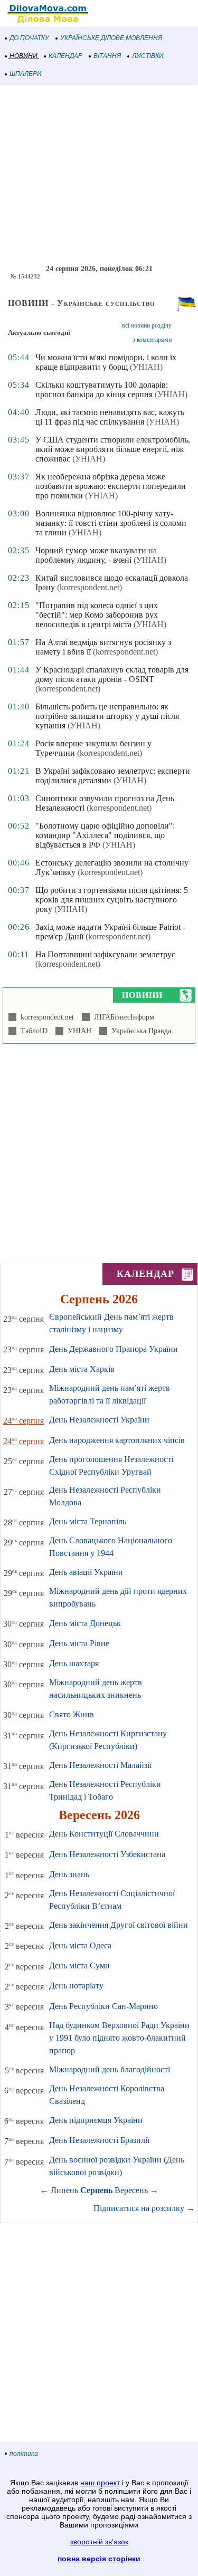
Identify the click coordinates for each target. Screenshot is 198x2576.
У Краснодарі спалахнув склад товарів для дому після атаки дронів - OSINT (112, 674)
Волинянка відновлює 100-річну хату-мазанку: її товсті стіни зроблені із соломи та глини (111, 523)
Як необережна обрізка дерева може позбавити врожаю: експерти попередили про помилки (111, 486)
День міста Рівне (79, 1643)
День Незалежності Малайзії (100, 1765)
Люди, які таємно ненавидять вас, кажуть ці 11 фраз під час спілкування (110, 417)
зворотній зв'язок (99, 2542)
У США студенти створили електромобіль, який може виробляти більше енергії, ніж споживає (113, 449)
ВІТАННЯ (107, 56)
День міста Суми (79, 1965)
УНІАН (77, 1031)
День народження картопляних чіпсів (117, 1440)
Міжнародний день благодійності (110, 2069)
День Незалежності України (99, 1420)
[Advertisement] (99, 175)
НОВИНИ (23, 56)
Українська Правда (139, 1031)
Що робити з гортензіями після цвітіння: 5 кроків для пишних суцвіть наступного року (112, 900)
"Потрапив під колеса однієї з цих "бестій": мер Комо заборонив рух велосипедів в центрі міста (97, 615)
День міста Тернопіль (88, 1521)
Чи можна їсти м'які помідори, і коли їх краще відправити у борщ (106, 362)
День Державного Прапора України (114, 1349)
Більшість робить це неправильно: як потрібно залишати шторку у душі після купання (107, 716)
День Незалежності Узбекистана (107, 1854)
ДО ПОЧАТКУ (29, 38)
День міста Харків (82, 1369)
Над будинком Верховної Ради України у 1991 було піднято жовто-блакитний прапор (119, 2038)
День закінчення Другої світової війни (119, 1925)
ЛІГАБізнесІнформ (122, 1017)
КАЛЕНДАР (65, 56)
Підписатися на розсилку (144, 2208)
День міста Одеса (80, 1945)
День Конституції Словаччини (104, 1834)
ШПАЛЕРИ (26, 74)
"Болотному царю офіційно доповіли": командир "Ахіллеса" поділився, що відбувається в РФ (105, 835)
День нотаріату (76, 1986)
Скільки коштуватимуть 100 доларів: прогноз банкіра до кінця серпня (102, 390)
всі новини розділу (147, 325)
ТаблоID (32, 1031)
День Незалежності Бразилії (99, 2140)
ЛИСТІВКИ (148, 56)
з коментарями (152, 340)
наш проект (100, 2483)
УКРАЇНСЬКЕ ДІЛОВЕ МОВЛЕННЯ (111, 38)
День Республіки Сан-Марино (103, 2006)
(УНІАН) (146, 367)
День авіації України (86, 1572)
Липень (64, 2190)
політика (24, 2454)
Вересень (131, 2190)
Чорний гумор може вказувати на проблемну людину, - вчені (96, 555)
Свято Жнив (72, 1714)
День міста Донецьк (85, 1623)
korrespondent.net (45, 1017)
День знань (69, 1874)
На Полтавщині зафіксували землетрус (105, 954)
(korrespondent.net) (89, 587)
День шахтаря (74, 1663)
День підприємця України (96, 2120)
